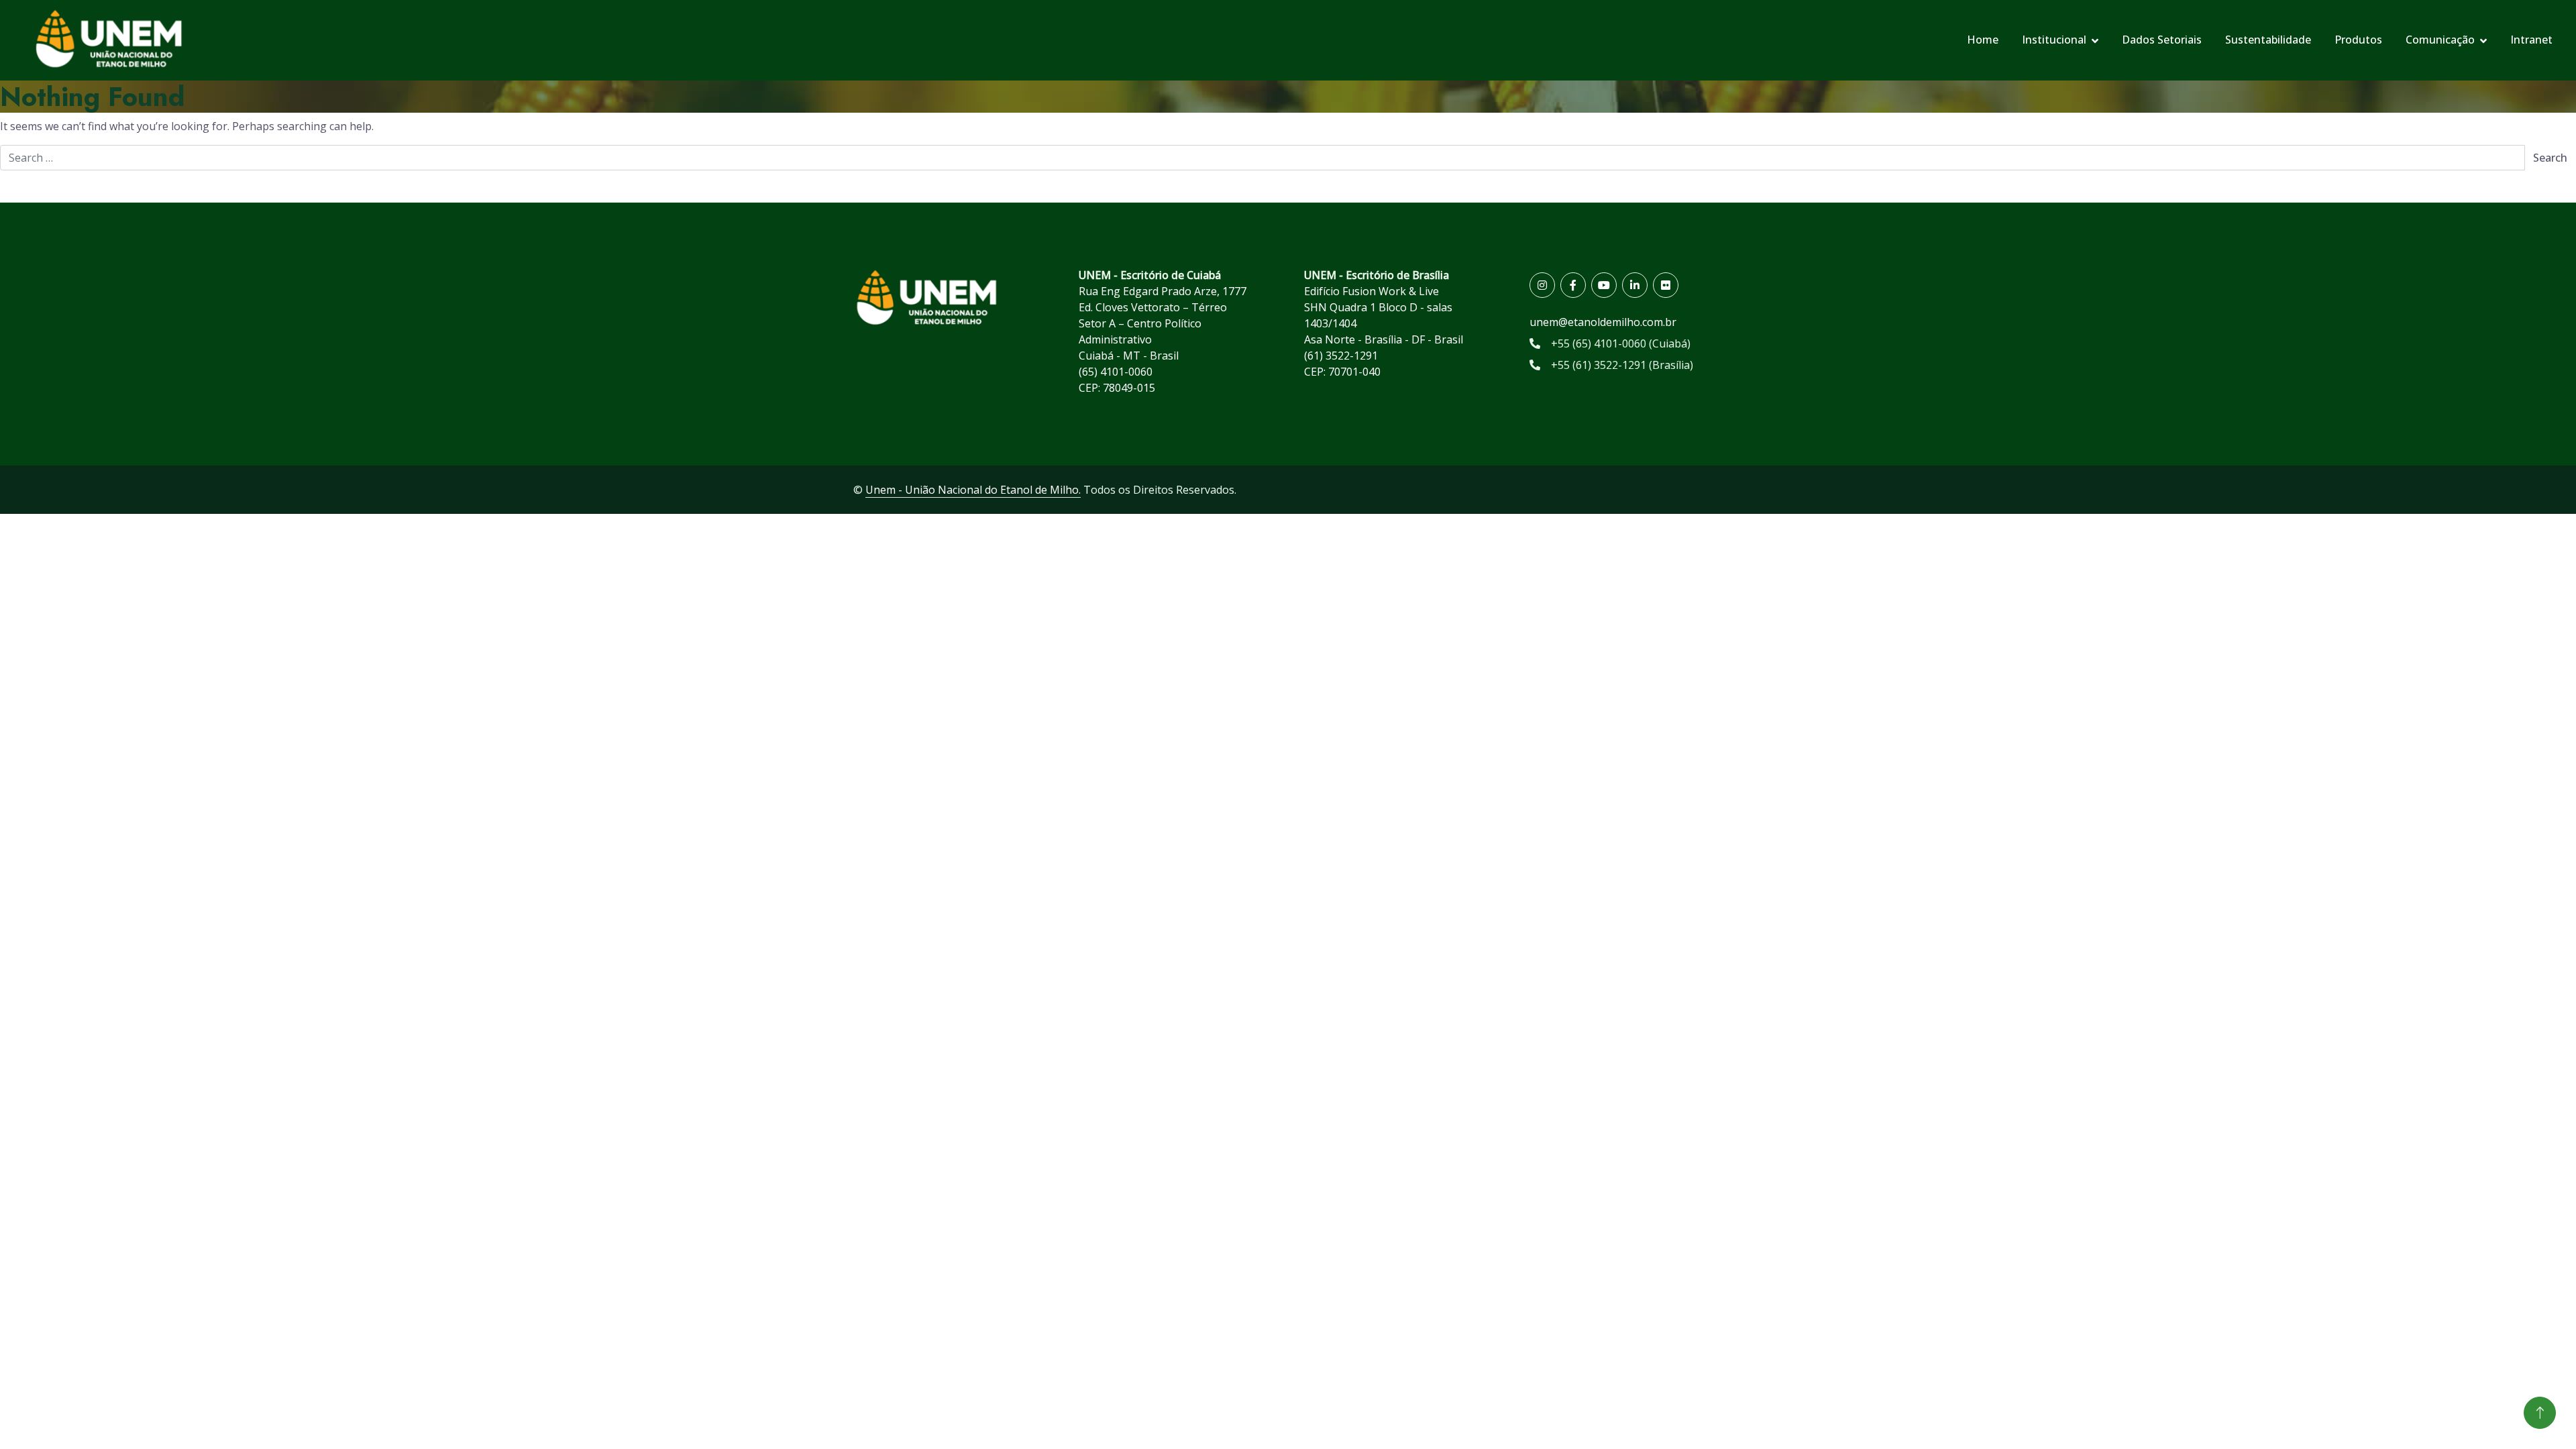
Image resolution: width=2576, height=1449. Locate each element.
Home (1983, 40)
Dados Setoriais (2162, 40)
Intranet (2531, 40)
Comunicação (2440, 40)
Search (2550, 158)
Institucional (2054, 40)
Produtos (2358, 40)
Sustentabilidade (2268, 40)
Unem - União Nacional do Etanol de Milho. (973, 490)
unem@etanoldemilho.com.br (1603, 322)
